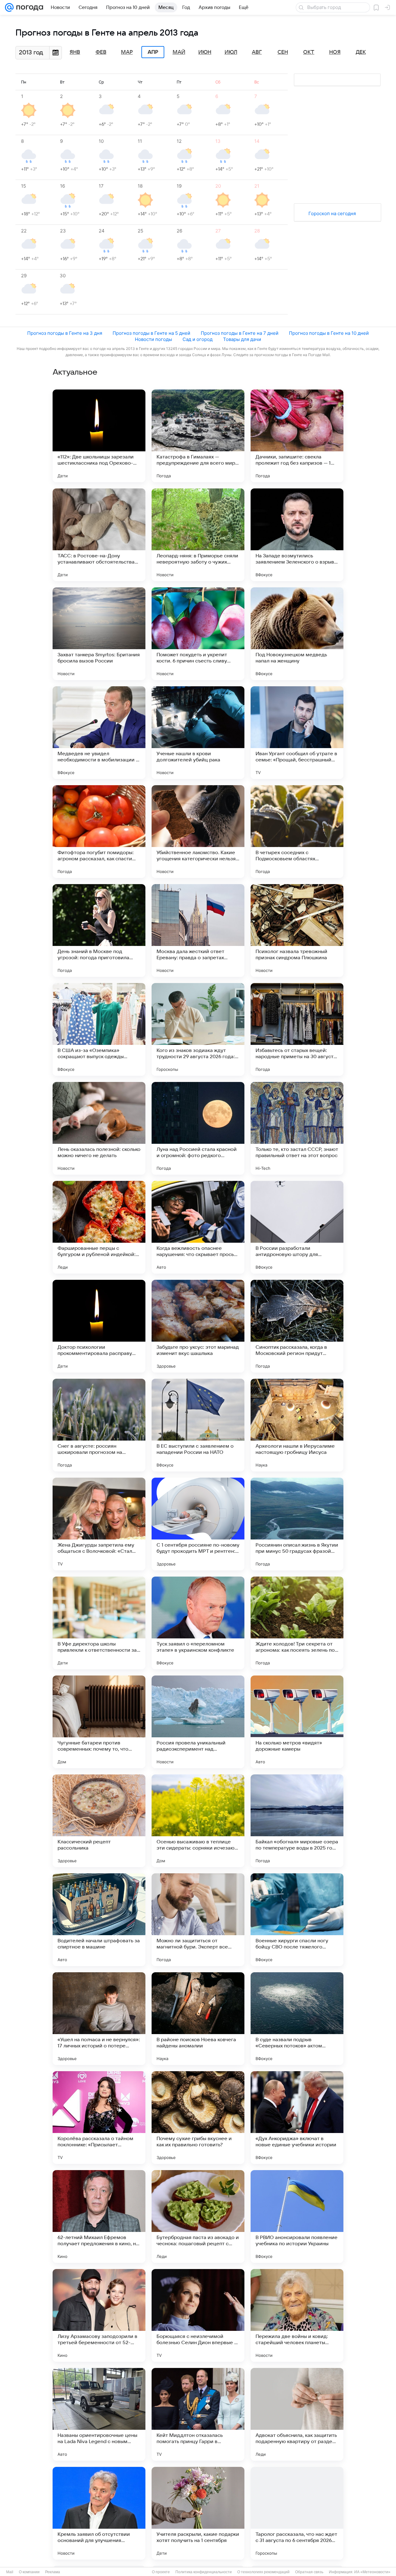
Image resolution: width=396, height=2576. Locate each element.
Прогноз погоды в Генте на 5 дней (151, 333)
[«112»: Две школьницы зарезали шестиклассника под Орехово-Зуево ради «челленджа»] (99, 436)
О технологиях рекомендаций (263, 2572)
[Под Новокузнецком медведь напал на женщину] (297, 634)
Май (179, 52)
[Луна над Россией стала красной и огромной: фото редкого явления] (198, 1128)
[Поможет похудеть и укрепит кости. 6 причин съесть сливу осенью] (198, 634)
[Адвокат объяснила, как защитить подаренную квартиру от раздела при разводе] (297, 2414)
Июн (205, 52)
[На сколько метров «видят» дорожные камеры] (297, 1722)
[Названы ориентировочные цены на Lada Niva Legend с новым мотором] (99, 2414)
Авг (257, 52)
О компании (29, 2572)
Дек (361, 52)
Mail (10, 2572)
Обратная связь (309, 2572)
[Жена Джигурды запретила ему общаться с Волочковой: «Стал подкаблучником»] (99, 1524)
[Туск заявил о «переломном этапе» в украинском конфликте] (198, 1623)
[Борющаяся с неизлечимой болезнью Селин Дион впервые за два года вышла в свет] (198, 2315)
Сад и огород (198, 339)
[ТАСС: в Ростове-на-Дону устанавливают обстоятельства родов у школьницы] (99, 535)
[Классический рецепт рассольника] (99, 1821)
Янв (75, 52)
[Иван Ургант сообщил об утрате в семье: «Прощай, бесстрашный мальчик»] (297, 733)
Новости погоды (153, 339)
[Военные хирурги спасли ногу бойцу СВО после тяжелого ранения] (297, 1920)
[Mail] (9, 7)
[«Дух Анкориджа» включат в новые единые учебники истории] (297, 2118)
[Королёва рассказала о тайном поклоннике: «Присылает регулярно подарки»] (99, 2118)
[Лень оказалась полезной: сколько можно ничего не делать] (99, 1128)
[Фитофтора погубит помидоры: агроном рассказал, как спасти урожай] (99, 832)
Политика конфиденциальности (204, 2572)
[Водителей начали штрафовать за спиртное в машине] (99, 1920)
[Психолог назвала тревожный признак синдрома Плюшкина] (297, 930)
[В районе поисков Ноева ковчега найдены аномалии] (198, 2019)
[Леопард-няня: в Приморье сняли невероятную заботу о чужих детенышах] (198, 535)
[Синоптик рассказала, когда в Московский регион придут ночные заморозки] (297, 1326)
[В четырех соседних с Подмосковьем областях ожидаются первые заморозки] (297, 832)
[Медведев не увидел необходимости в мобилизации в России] (99, 733)
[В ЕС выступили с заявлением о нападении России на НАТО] (198, 1425)
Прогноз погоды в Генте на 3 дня (65, 333)
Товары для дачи (242, 339)
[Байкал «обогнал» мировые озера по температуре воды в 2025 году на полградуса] (297, 1821)
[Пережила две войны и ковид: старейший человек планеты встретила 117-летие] (297, 2315)
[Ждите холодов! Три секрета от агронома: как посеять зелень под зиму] (297, 1623)
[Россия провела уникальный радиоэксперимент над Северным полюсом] (198, 1722)
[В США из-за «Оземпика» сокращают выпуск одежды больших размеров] (99, 1029)
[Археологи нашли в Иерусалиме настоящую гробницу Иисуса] (297, 1425)
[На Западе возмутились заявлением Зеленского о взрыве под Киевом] (297, 535)
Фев (101, 52)
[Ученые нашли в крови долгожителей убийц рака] (198, 733)
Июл (231, 52)
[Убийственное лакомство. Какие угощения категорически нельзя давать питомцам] (198, 832)
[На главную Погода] (28, 7)
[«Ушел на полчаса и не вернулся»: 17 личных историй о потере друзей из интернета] (99, 2019)
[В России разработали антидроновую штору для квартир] (297, 1227)
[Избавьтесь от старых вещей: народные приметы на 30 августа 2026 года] (297, 1029)
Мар (127, 52)
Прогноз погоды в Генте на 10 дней (329, 333)
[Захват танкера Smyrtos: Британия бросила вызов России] (99, 634)
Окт (309, 52)
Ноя (335, 52)
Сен (283, 52)
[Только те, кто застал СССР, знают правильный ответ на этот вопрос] (297, 1128)
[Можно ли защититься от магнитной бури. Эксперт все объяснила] (198, 1920)
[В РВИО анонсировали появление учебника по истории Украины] (297, 2216)
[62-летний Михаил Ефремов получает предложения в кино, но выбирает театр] (99, 2216)
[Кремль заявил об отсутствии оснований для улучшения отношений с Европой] (99, 2513)
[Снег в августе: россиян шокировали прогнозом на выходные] (99, 1425)
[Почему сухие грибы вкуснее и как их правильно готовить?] (198, 2118)
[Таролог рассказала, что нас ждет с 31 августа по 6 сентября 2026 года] (297, 2513)
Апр (153, 52)
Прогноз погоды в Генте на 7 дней (240, 333)
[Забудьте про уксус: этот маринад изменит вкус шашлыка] (198, 1326)
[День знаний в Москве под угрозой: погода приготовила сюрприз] (99, 930)
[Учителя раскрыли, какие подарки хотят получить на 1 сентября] (198, 2513)
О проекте (161, 2572)
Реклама (53, 2572)
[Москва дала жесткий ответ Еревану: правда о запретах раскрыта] (198, 930)
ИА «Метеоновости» (372, 2572)
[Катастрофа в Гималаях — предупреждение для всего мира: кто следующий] (198, 436)
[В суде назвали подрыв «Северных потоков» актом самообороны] (297, 2019)
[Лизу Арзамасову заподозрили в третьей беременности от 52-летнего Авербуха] (99, 2315)
